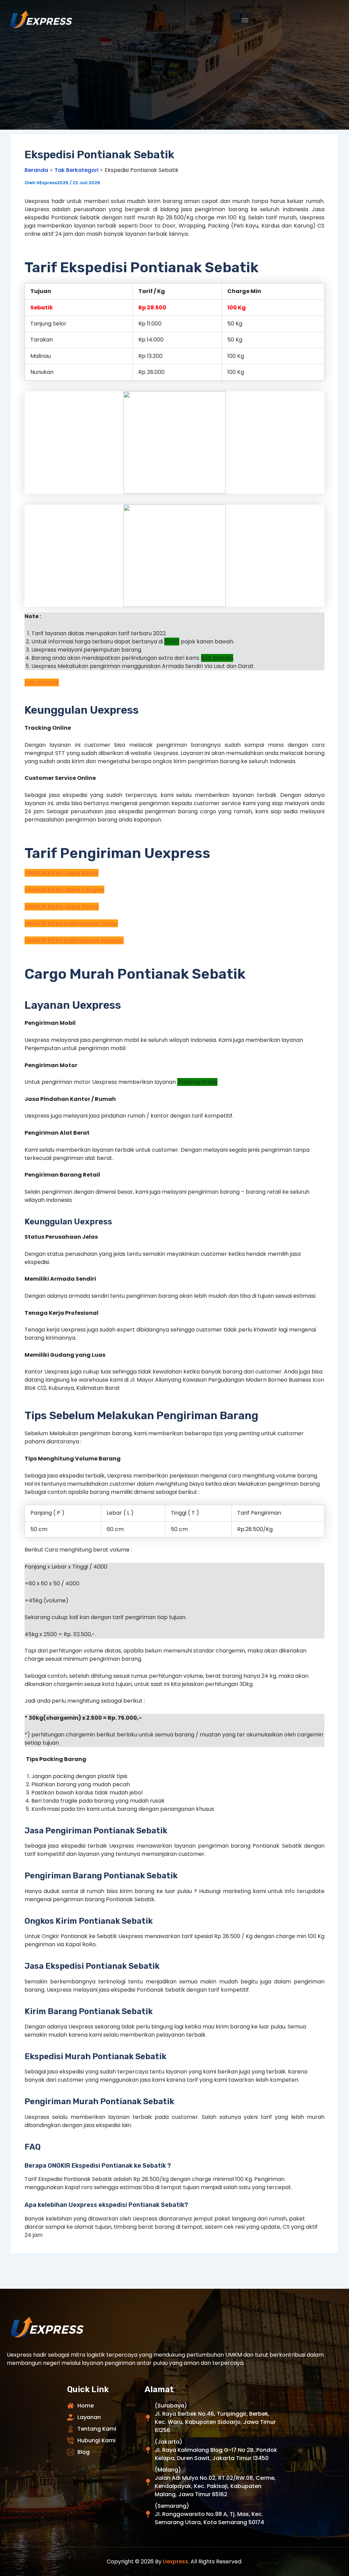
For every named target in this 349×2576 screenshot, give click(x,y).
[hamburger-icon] (245, 20)
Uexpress (176, 2562)
